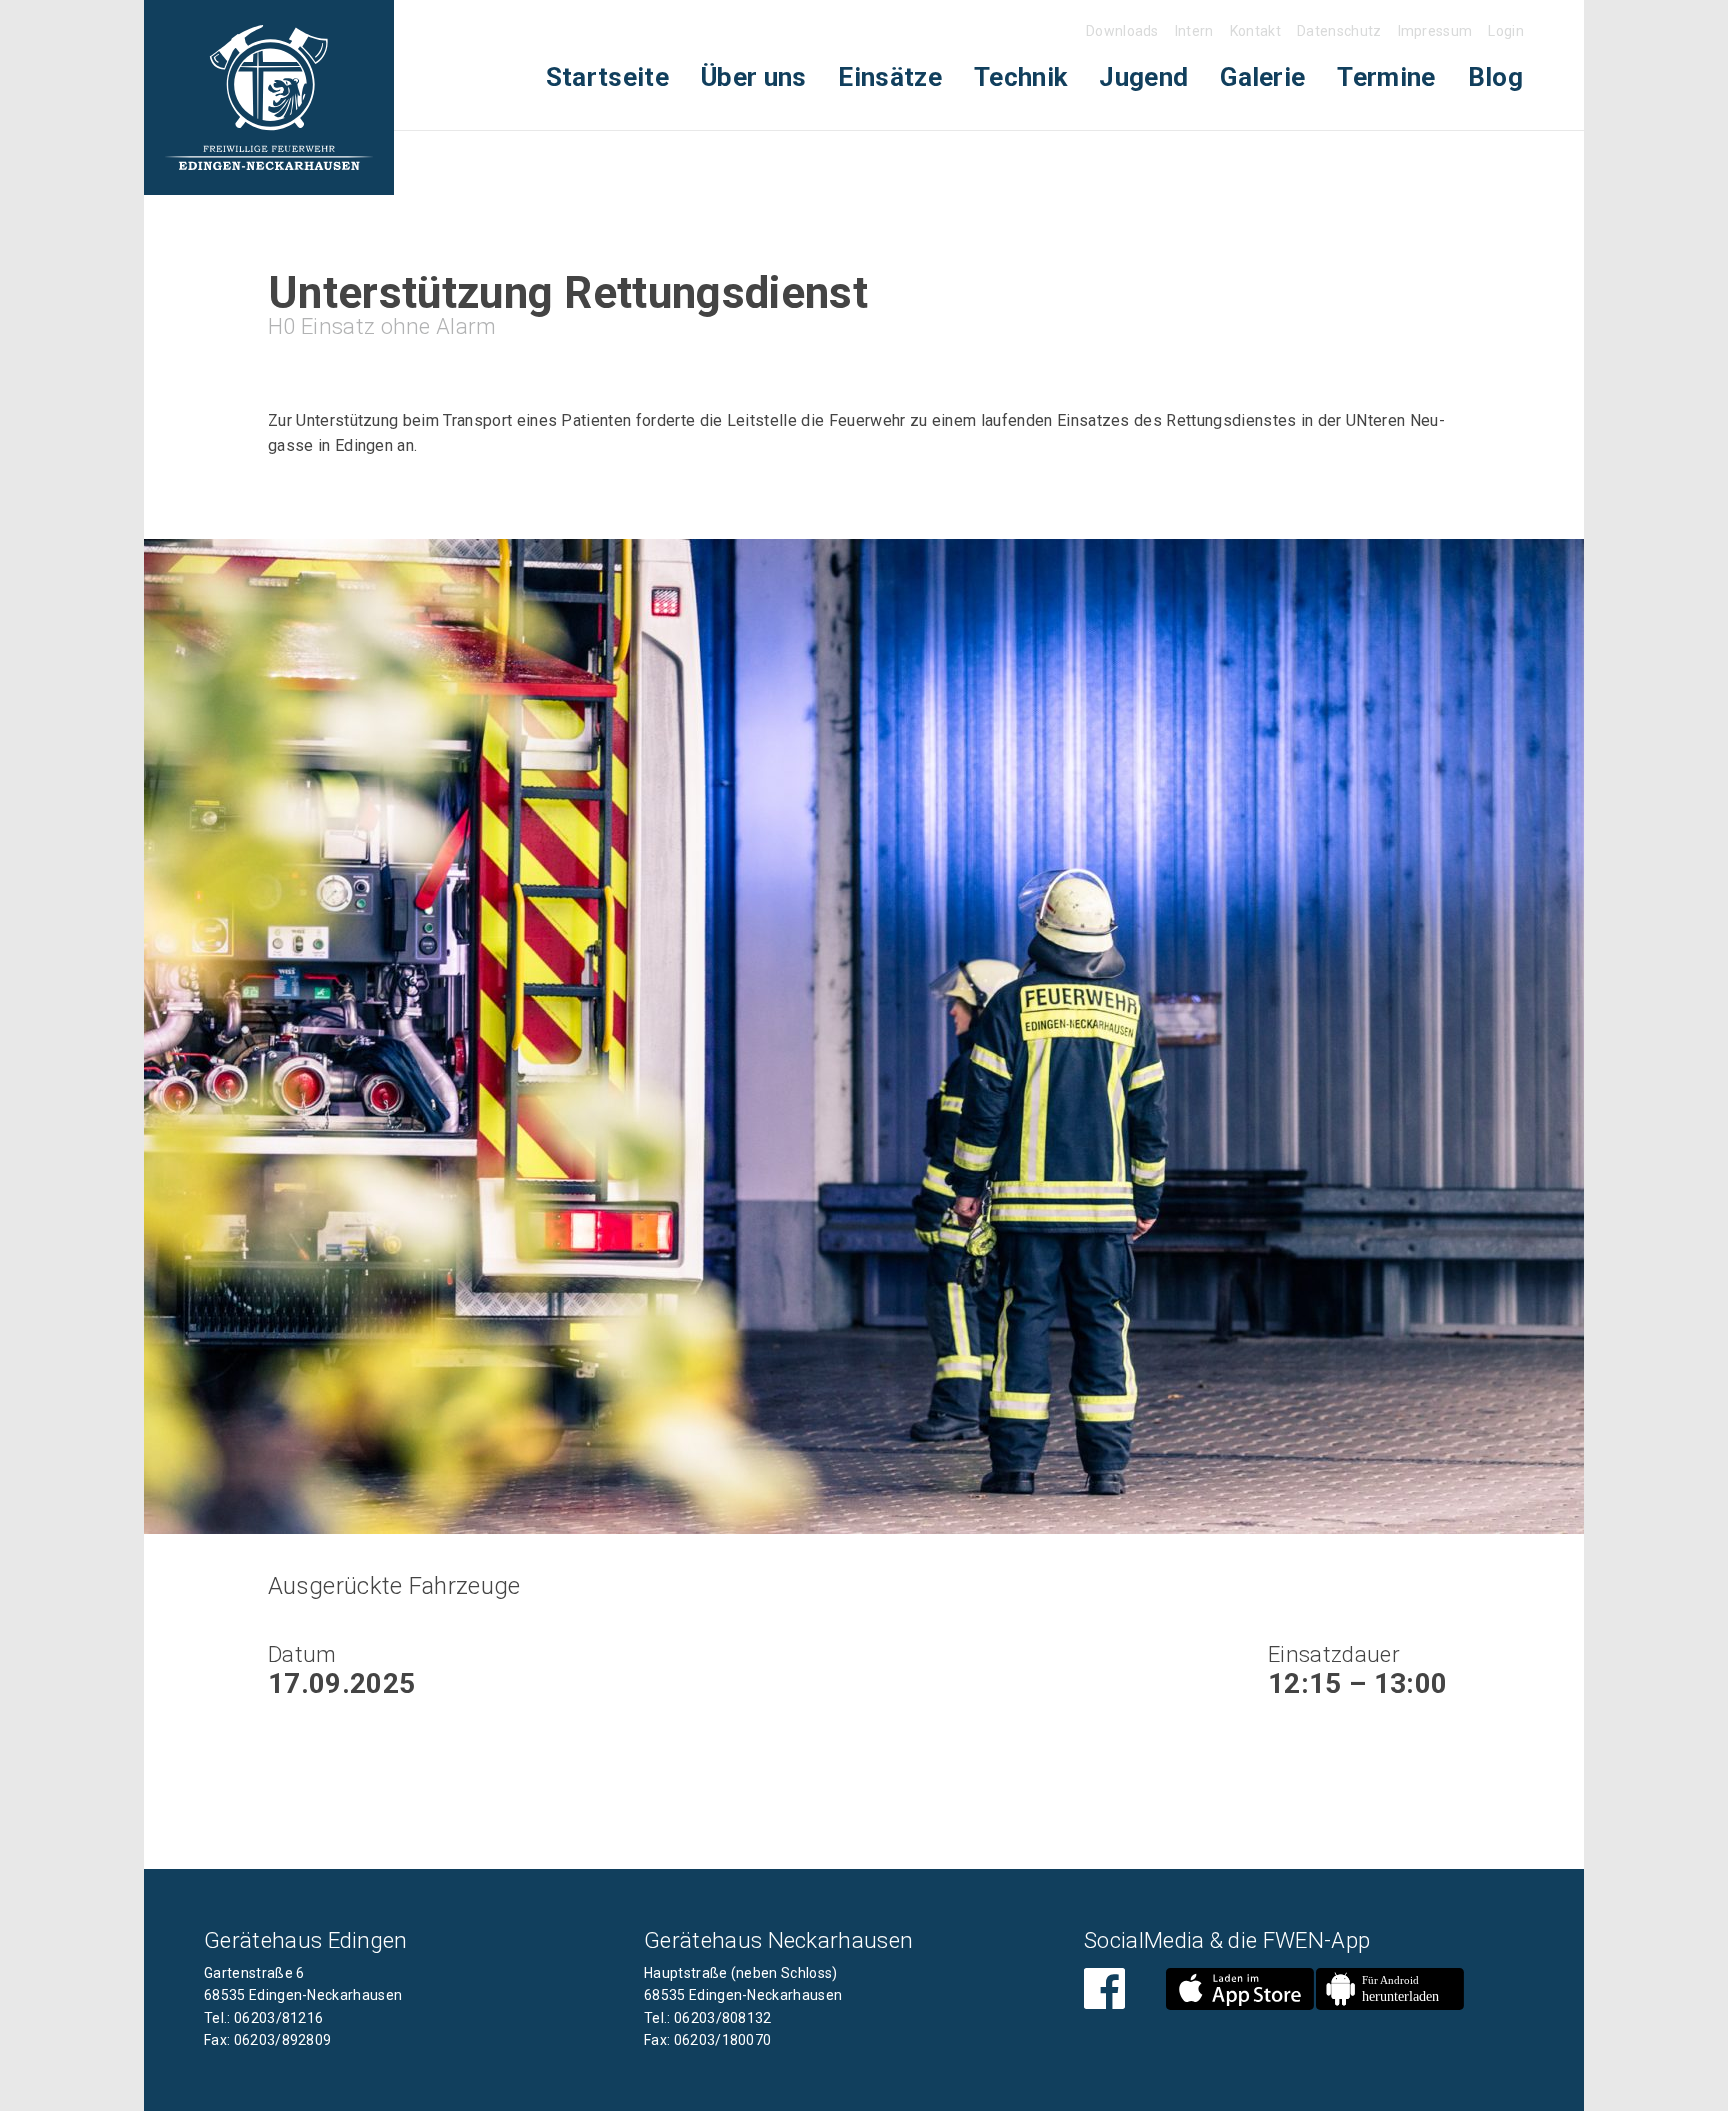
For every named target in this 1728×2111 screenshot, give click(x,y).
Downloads (1122, 31)
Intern (1194, 31)
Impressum (1435, 31)
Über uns (754, 77)
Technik (1020, 77)
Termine (1386, 77)
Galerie (1262, 77)
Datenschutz (1339, 31)
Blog (1495, 77)
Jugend (1143, 77)
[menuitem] (607, 77)
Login (1506, 31)
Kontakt (1255, 31)
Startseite (607, 77)
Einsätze (890, 77)
